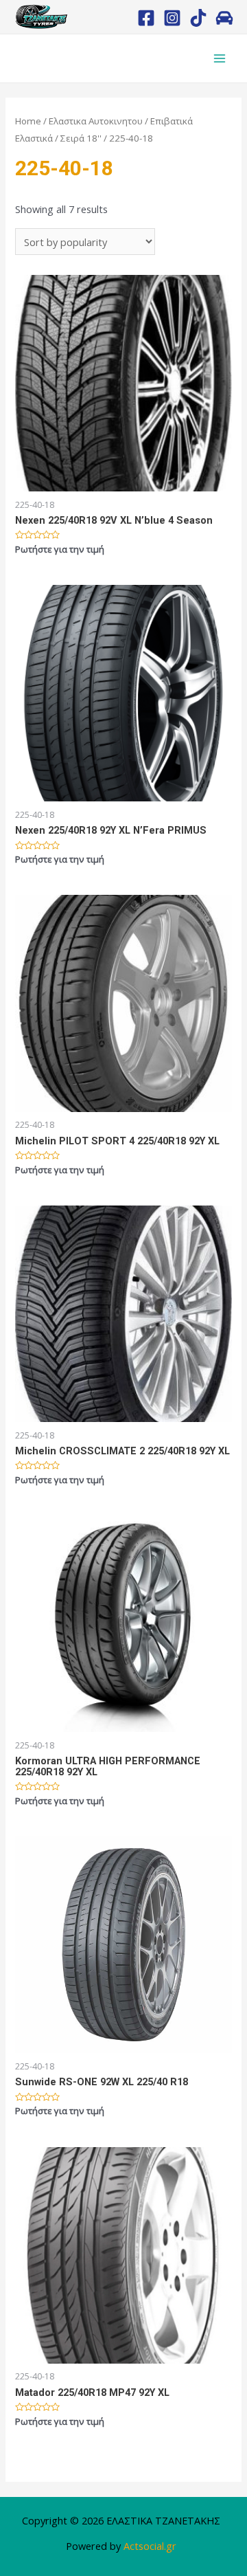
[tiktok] (198, 18)
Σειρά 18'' (81, 138)
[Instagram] (172, 18)
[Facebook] (146, 18)
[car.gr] (224, 18)
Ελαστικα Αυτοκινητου (96, 121)
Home (28, 121)
